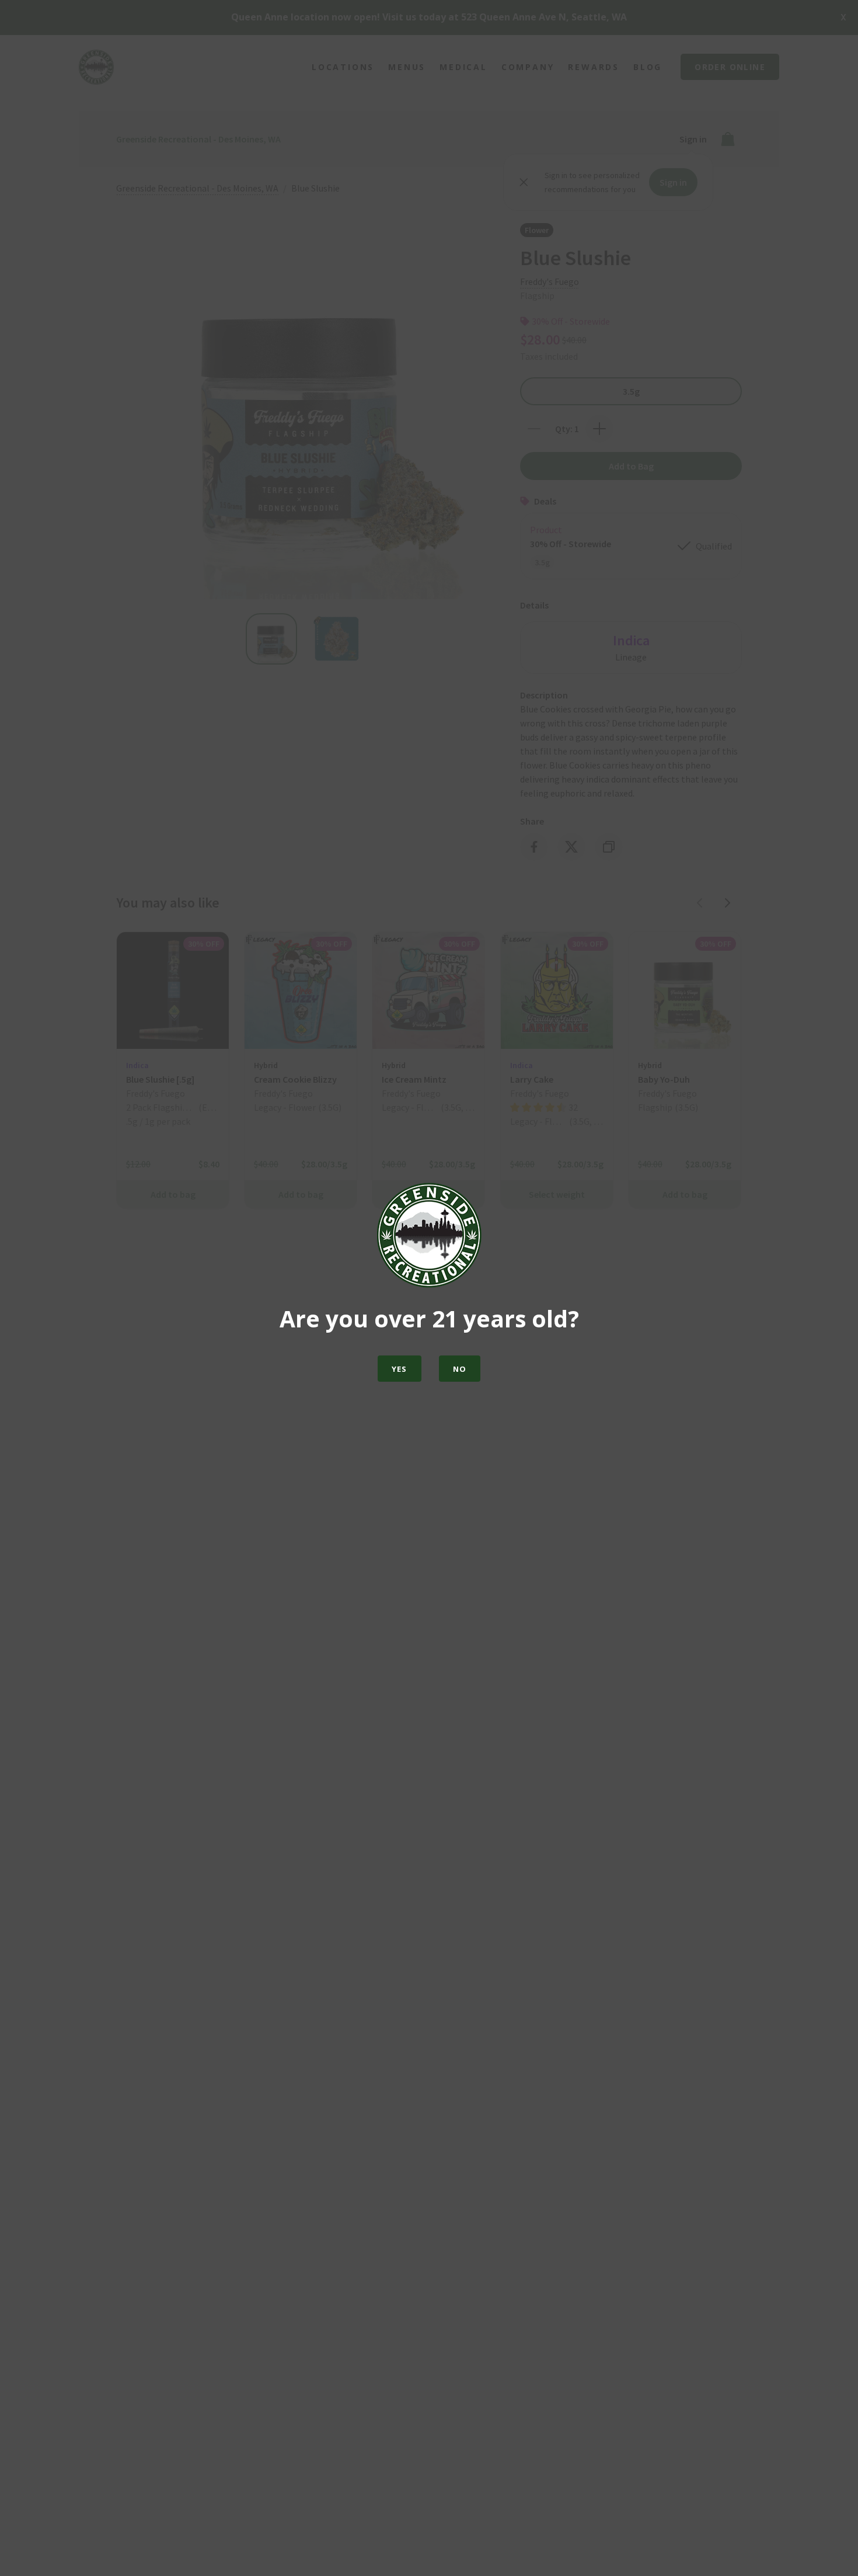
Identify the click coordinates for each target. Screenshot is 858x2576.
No (460, 1369)
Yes (400, 1369)
